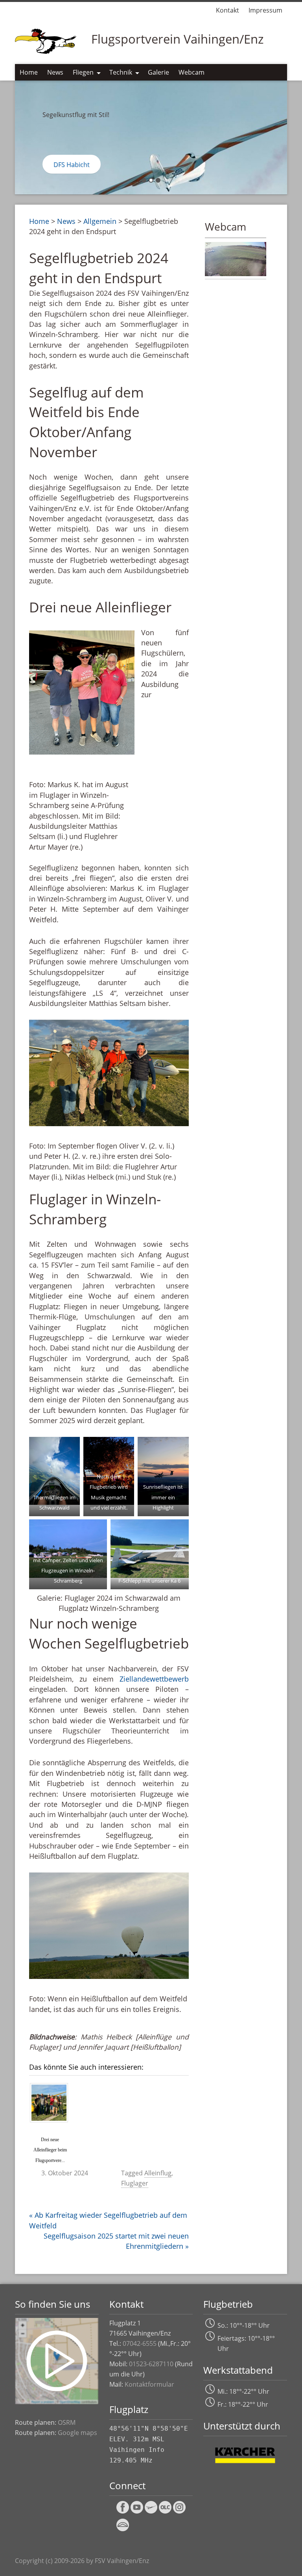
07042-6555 (140, 2343)
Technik (121, 72)
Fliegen (83, 72)
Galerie (158, 72)
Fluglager (135, 2183)
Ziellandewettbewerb (154, 1679)
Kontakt (227, 10)
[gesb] (123, 2512)
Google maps (77, 2433)
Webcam (192, 72)
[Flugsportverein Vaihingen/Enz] (47, 40)
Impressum (265, 10)
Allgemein (100, 221)
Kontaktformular (149, 2384)
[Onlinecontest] (165, 2512)
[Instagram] (179, 2512)
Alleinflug (158, 2173)
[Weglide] (123, 2530)
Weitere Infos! (74, 165)
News (55, 72)
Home (29, 72)
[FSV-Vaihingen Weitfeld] (236, 273)
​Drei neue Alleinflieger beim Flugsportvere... (50, 2150)
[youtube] (137, 2512)
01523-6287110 (151, 2364)
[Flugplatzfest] (151, 2512)
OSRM (67, 2422)
